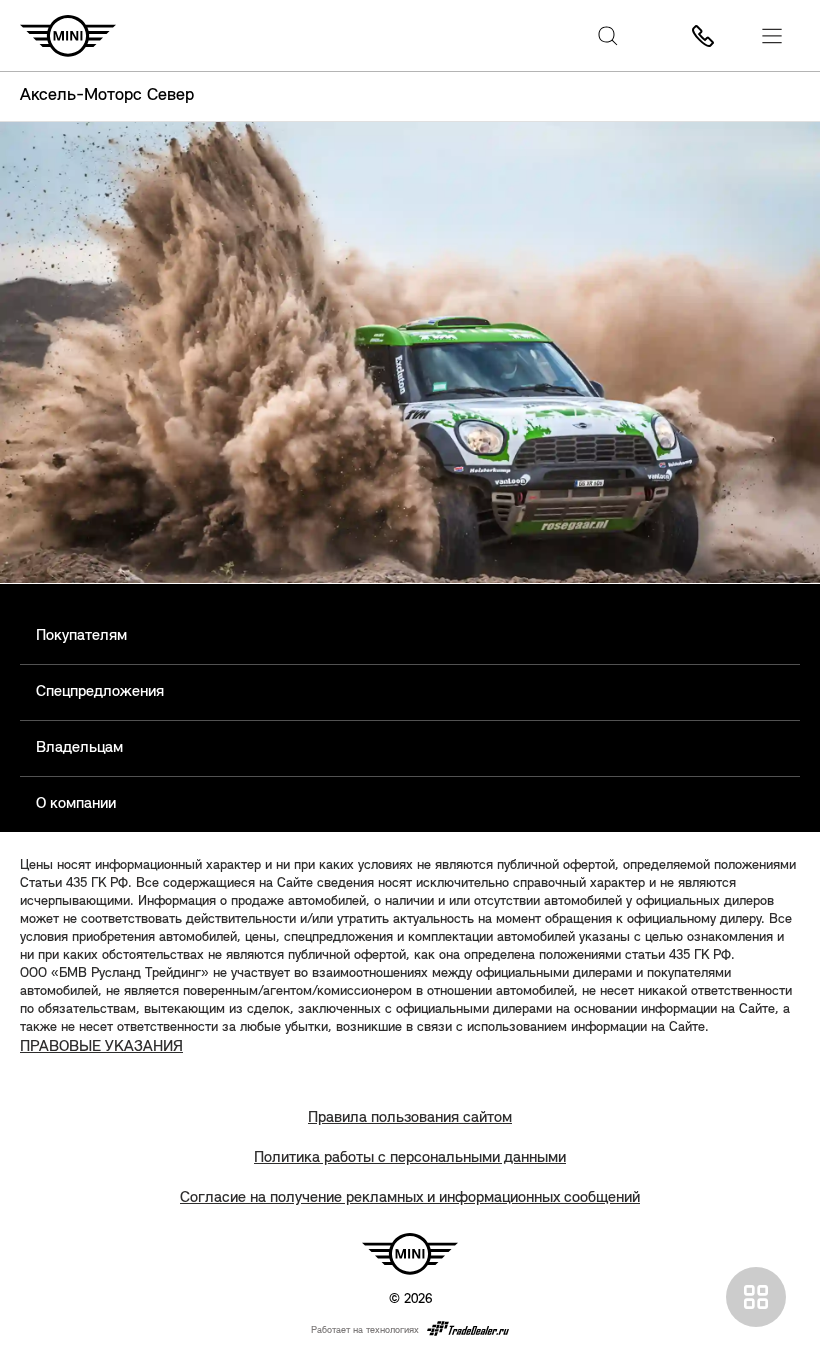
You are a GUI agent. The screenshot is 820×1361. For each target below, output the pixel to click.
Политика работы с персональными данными (410, 1158)
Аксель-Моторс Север (107, 96)
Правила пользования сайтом (410, 1118)
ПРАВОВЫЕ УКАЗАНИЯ (101, 1047)
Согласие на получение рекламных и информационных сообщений (410, 1198)
